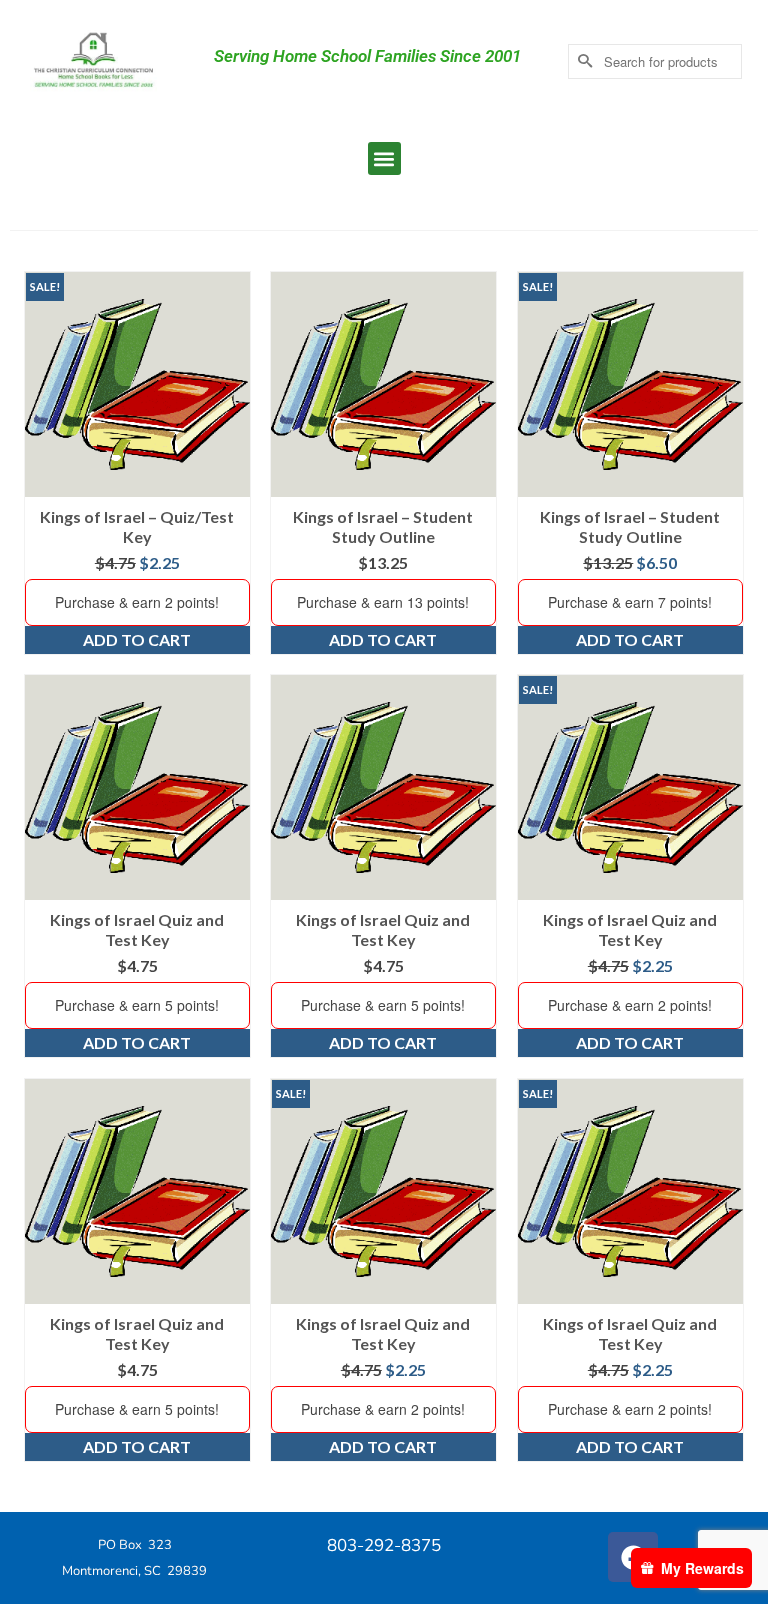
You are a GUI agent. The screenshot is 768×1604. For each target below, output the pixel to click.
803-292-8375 (384, 1545)
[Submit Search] (583, 61)
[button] (384, 158)
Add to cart (137, 639)
